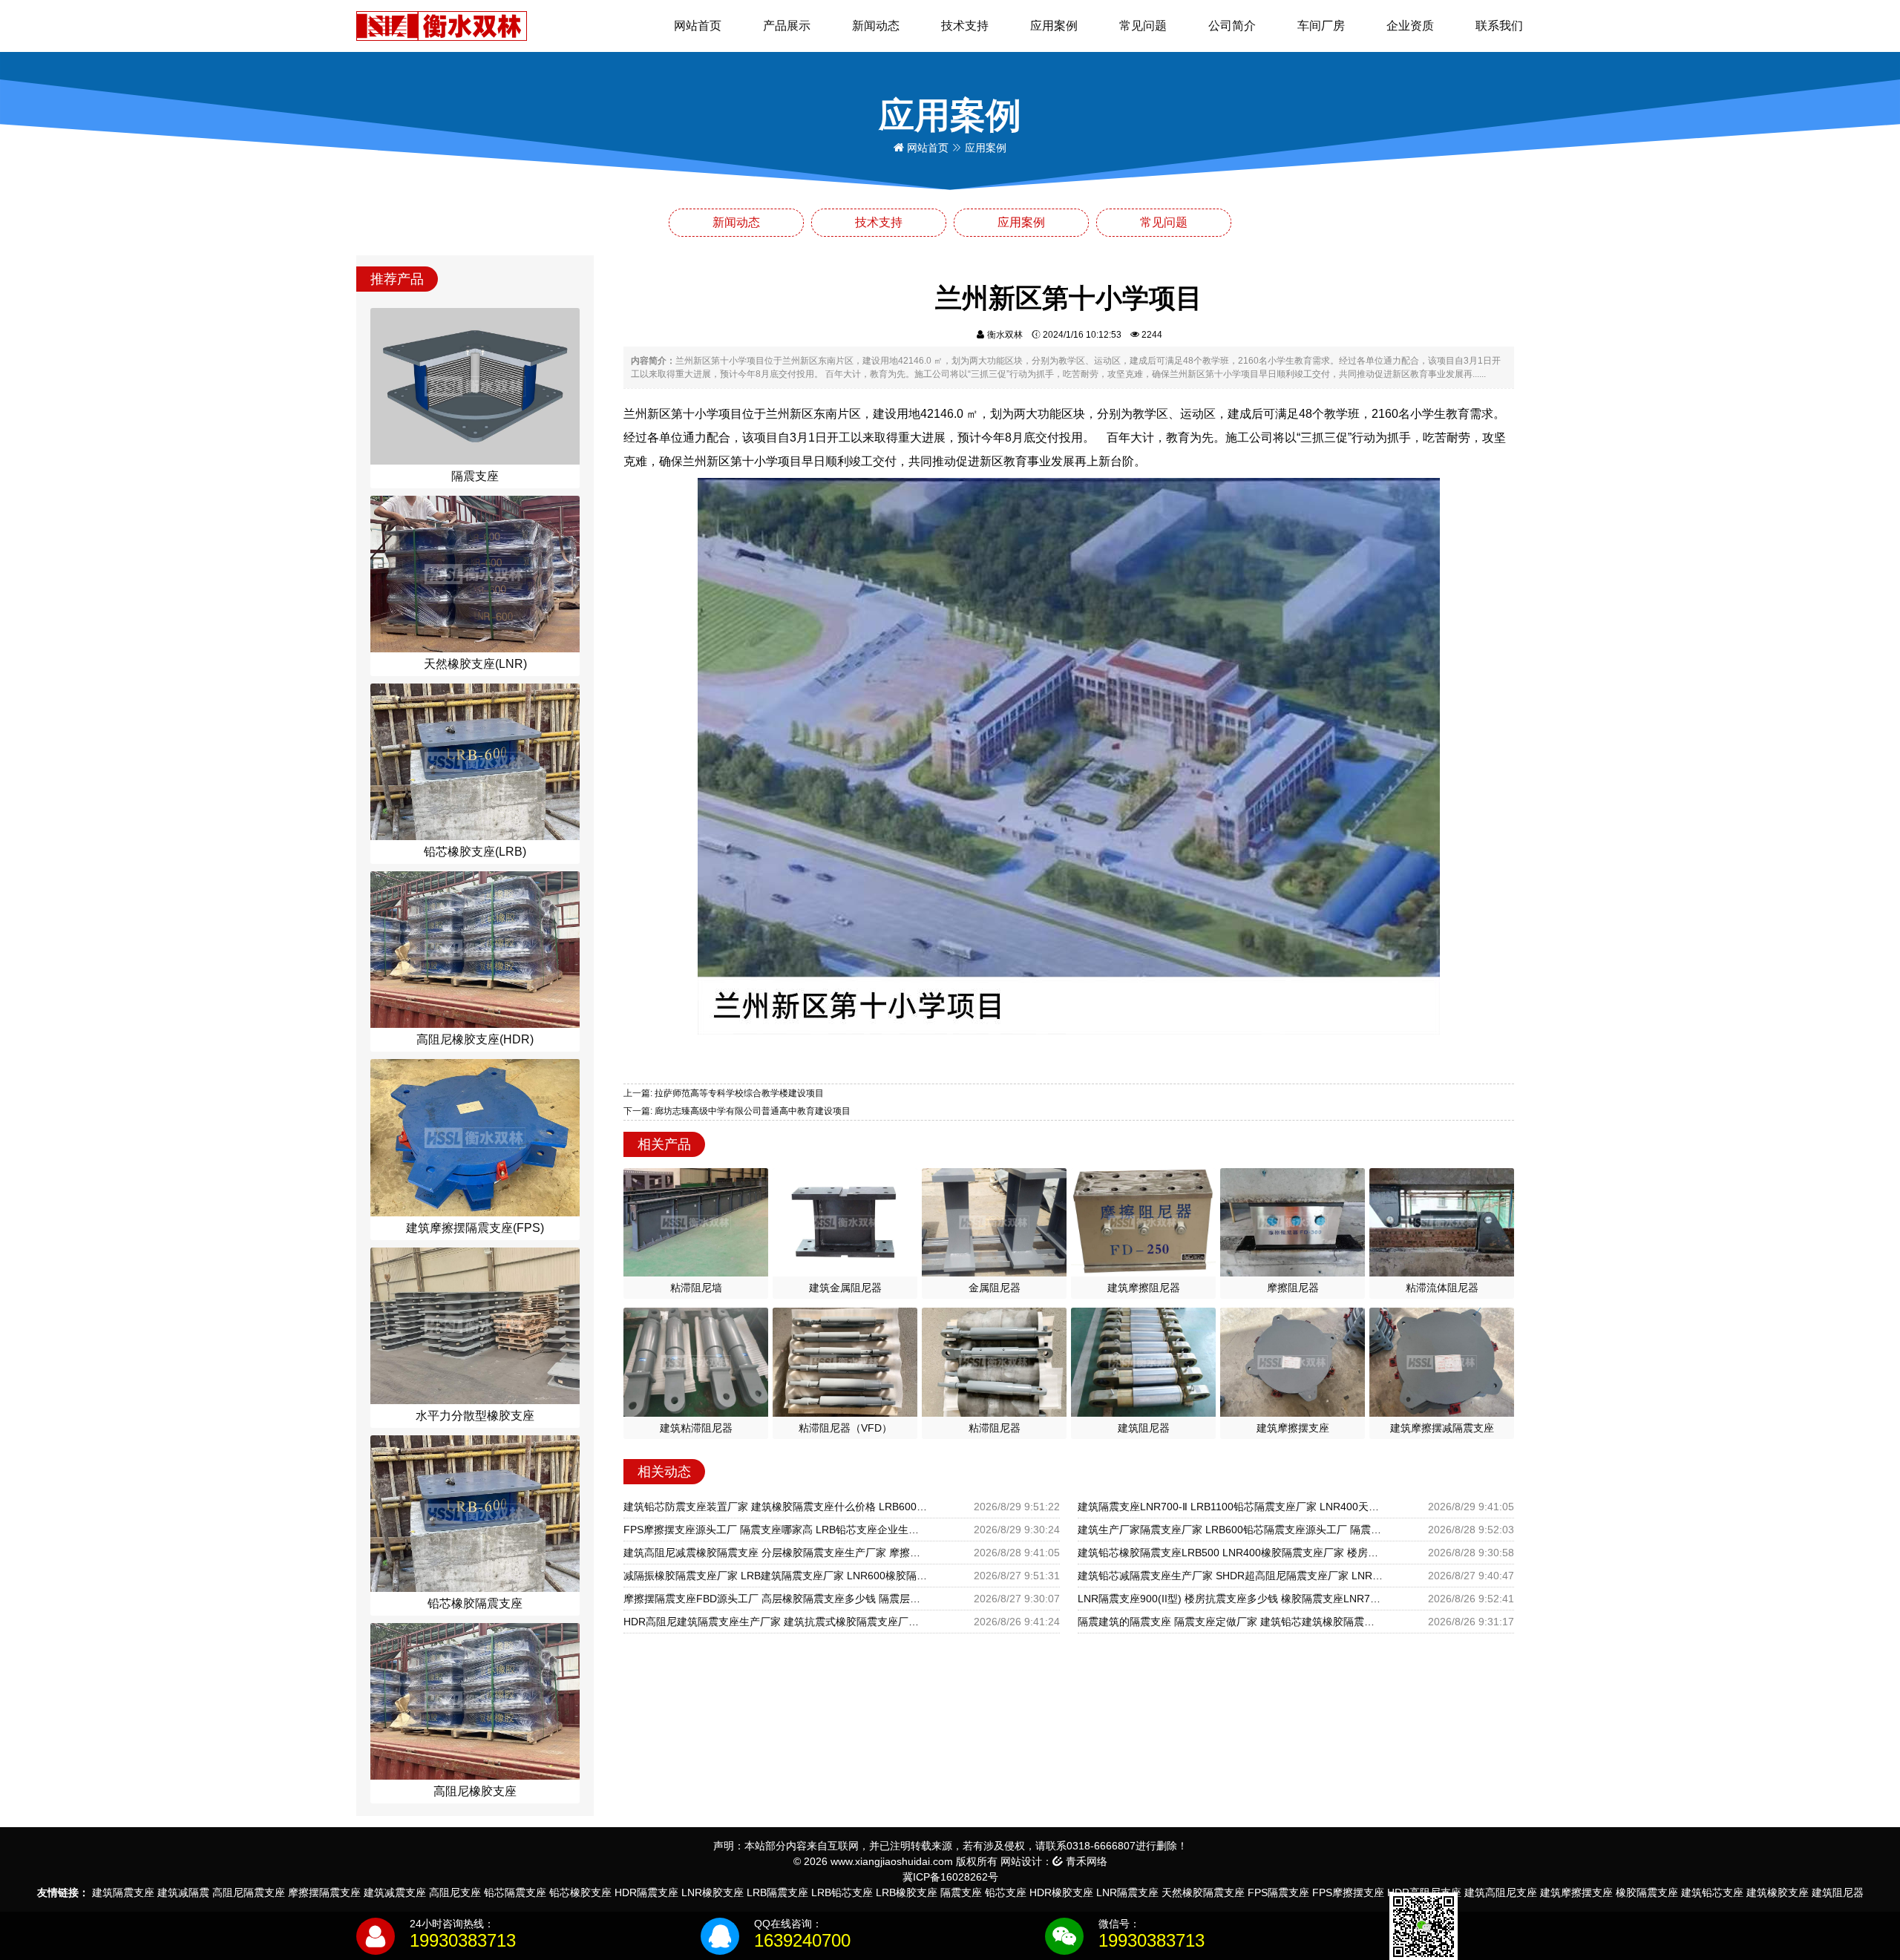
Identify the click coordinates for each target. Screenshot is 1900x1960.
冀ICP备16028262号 (950, 1877)
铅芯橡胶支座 (580, 1892)
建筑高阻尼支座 (1501, 1892)
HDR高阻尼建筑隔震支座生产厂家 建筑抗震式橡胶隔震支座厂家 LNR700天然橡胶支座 (776, 1622)
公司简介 (1232, 26)
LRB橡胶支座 (907, 1892)
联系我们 (1499, 26)
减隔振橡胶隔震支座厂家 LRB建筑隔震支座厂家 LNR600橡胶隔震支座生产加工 (776, 1576)
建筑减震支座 (395, 1892)
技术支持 (965, 26)
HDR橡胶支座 (1061, 1892)
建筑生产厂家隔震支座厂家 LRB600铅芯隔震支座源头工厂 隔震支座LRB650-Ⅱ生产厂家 (1231, 1530)
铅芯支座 (1006, 1892)
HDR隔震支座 (646, 1892)
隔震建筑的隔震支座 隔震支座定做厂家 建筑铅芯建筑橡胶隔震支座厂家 (1231, 1622)
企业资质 (1410, 26)
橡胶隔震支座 (1647, 1892)
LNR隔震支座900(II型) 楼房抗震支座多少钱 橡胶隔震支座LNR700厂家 (1231, 1599)
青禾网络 (1085, 1861)
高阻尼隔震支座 (249, 1892)
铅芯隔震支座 (515, 1892)
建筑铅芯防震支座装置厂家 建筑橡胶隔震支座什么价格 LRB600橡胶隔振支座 (776, 1507)
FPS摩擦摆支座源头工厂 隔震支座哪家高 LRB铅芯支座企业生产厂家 (776, 1530)
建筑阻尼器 (1838, 1892)
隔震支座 (961, 1892)
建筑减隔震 (183, 1892)
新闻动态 (876, 26)
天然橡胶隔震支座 (1203, 1892)
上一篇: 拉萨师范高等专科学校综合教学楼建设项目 (724, 1093)
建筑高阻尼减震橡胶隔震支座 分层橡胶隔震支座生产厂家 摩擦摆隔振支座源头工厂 (776, 1553)
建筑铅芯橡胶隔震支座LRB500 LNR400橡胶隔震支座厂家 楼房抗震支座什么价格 (1231, 1553)
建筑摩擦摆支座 (1576, 1892)
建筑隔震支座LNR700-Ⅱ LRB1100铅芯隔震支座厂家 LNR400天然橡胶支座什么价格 (1231, 1507)
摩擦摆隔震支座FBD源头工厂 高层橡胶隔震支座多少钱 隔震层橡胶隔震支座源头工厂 (776, 1599)
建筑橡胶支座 (1778, 1892)
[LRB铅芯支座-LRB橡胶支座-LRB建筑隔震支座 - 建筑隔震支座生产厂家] (442, 25)
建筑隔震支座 (123, 1892)
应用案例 (1054, 26)
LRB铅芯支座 (842, 1892)
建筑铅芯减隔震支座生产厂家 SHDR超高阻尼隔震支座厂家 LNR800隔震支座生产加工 (1231, 1576)
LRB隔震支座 (777, 1892)
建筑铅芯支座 (1712, 1892)
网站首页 (698, 26)
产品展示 (787, 26)
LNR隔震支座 (1127, 1892)
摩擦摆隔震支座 (324, 1892)
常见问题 (1143, 26)
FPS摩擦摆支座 (1348, 1892)
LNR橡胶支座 (712, 1892)
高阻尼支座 (455, 1892)
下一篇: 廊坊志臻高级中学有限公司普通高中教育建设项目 (737, 1111)
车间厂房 (1321, 26)
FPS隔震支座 (1278, 1892)
